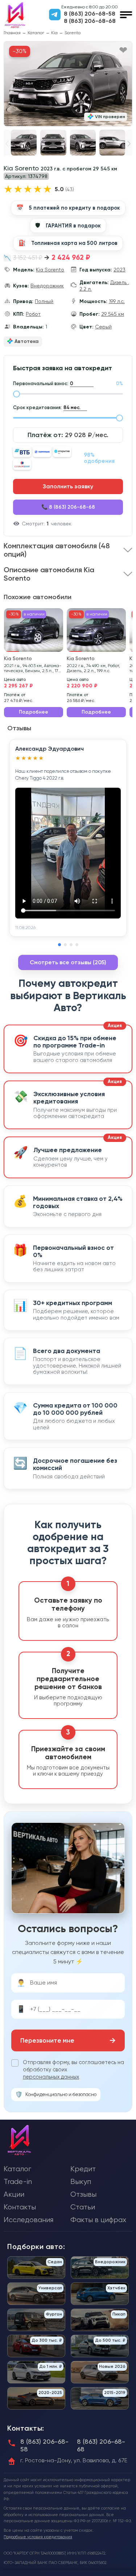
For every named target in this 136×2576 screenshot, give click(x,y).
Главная (12, 33)
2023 (119, 270)
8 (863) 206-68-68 (90, 21)
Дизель (119, 282)
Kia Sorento (50, 270)
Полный (44, 301)
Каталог (36, 33)
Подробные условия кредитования (38, 2537)
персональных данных (51, 2077)
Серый (103, 327)
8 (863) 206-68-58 (90, 14)
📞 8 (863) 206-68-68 (68, 507)
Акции (14, 2194)
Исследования (28, 2220)
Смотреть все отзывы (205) (68, 962)
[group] (68, 84)
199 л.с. (117, 301)
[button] (129, 144)
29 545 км (113, 314)
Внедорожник (47, 286)
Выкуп (81, 2182)
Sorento (73, 33)
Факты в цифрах (98, 2220)
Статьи (83, 2207)
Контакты (20, 2207)
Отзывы (83, 2194)
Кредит (83, 2169)
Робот (33, 314)
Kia (54, 33)
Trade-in (18, 2182)
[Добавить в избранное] (123, 51)
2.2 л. (86, 289)
